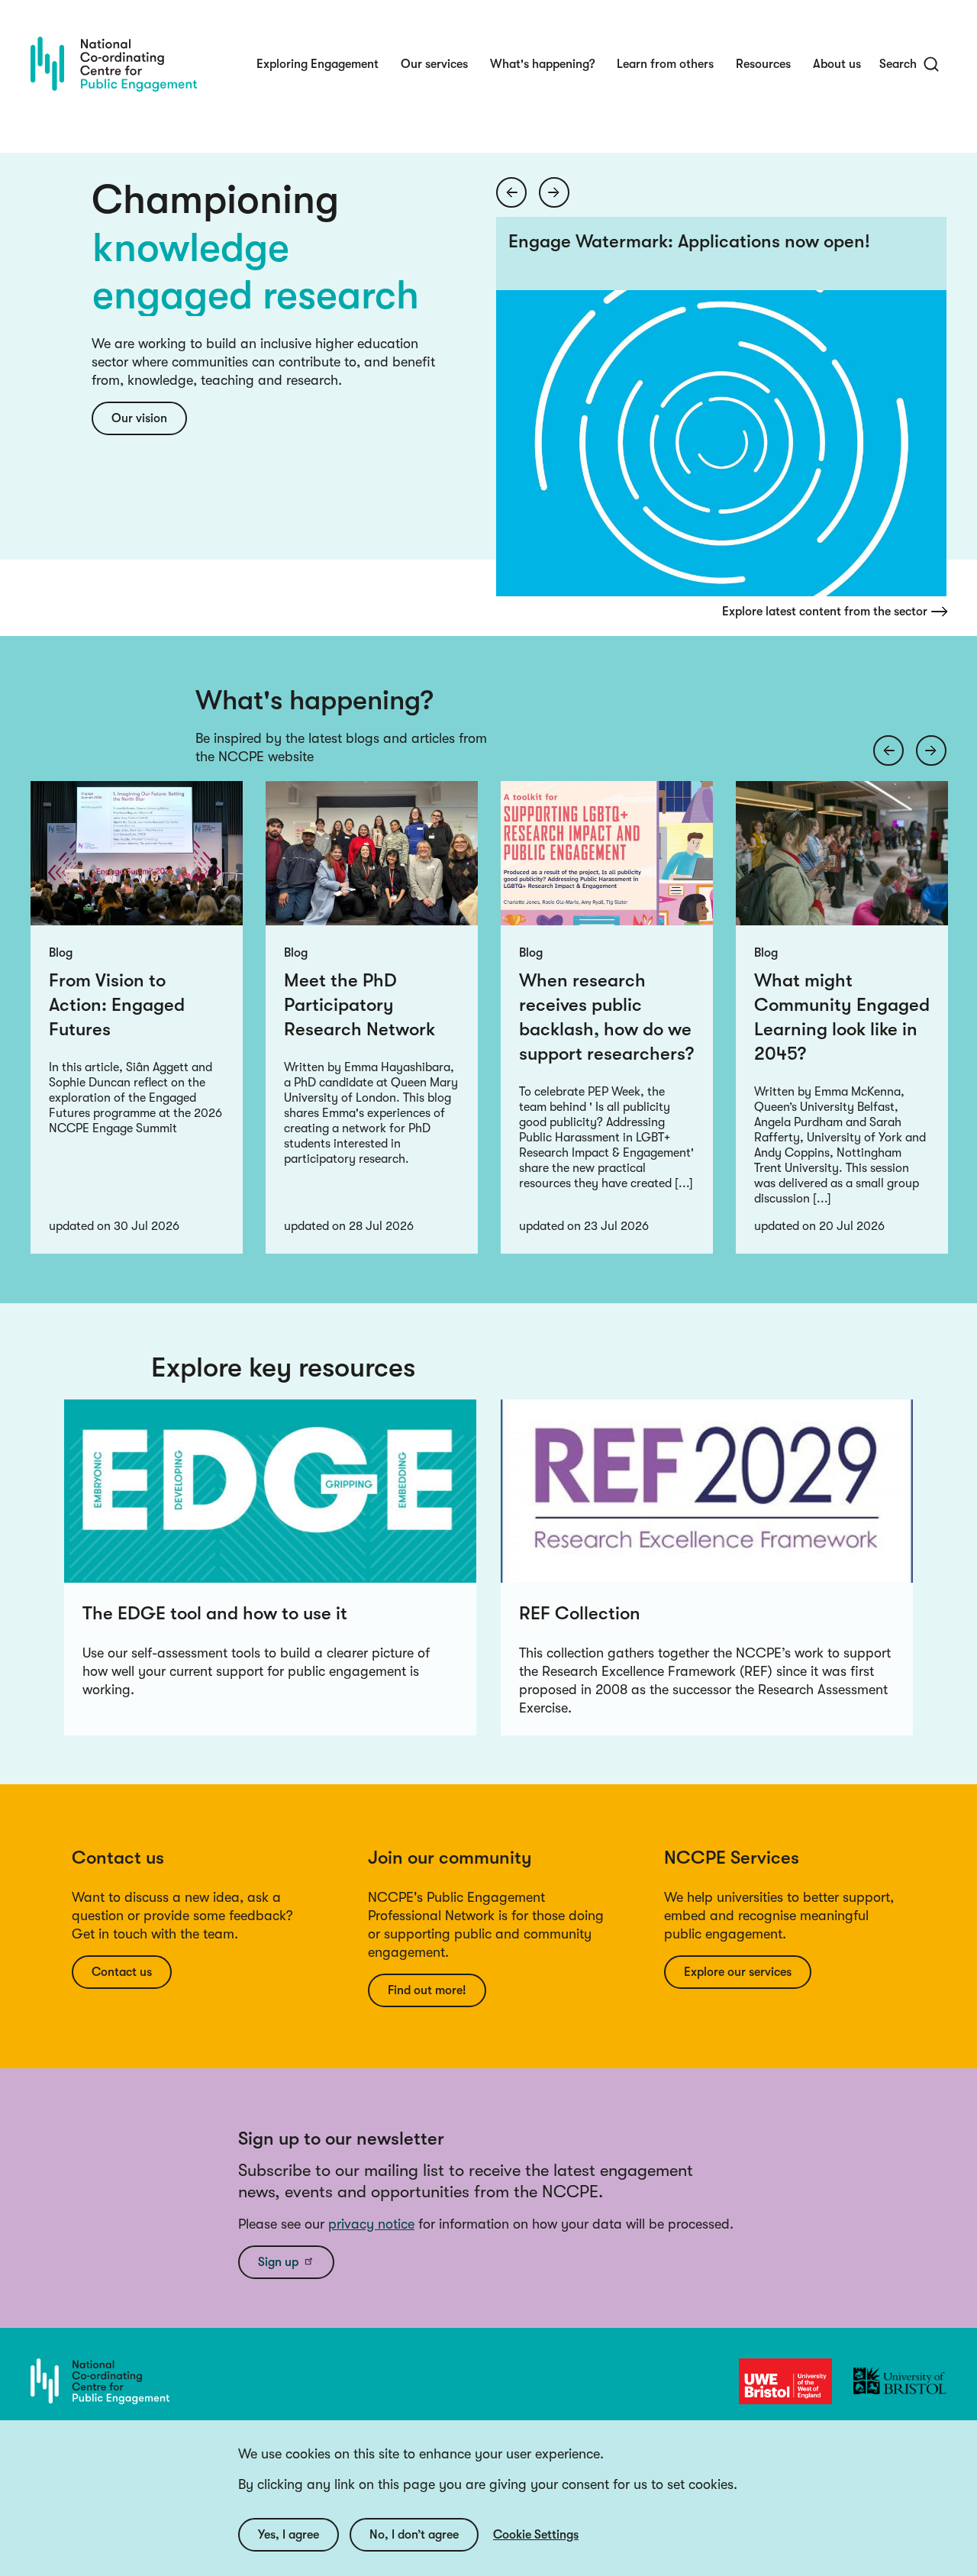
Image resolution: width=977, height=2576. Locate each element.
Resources (763, 64)
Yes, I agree (289, 2535)
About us (837, 64)
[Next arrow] (554, 192)
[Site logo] (114, 64)
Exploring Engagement (318, 64)
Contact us (122, 1972)
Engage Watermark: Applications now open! (689, 241)
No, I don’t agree (414, 2535)
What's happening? (542, 64)
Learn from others (665, 64)
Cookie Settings (536, 2535)
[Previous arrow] (511, 192)
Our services (434, 64)
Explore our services (738, 1972)
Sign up (278, 2262)
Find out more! (427, 1990)
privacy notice (371, 2224)
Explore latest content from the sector (825, 612)
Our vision (139, 418)
